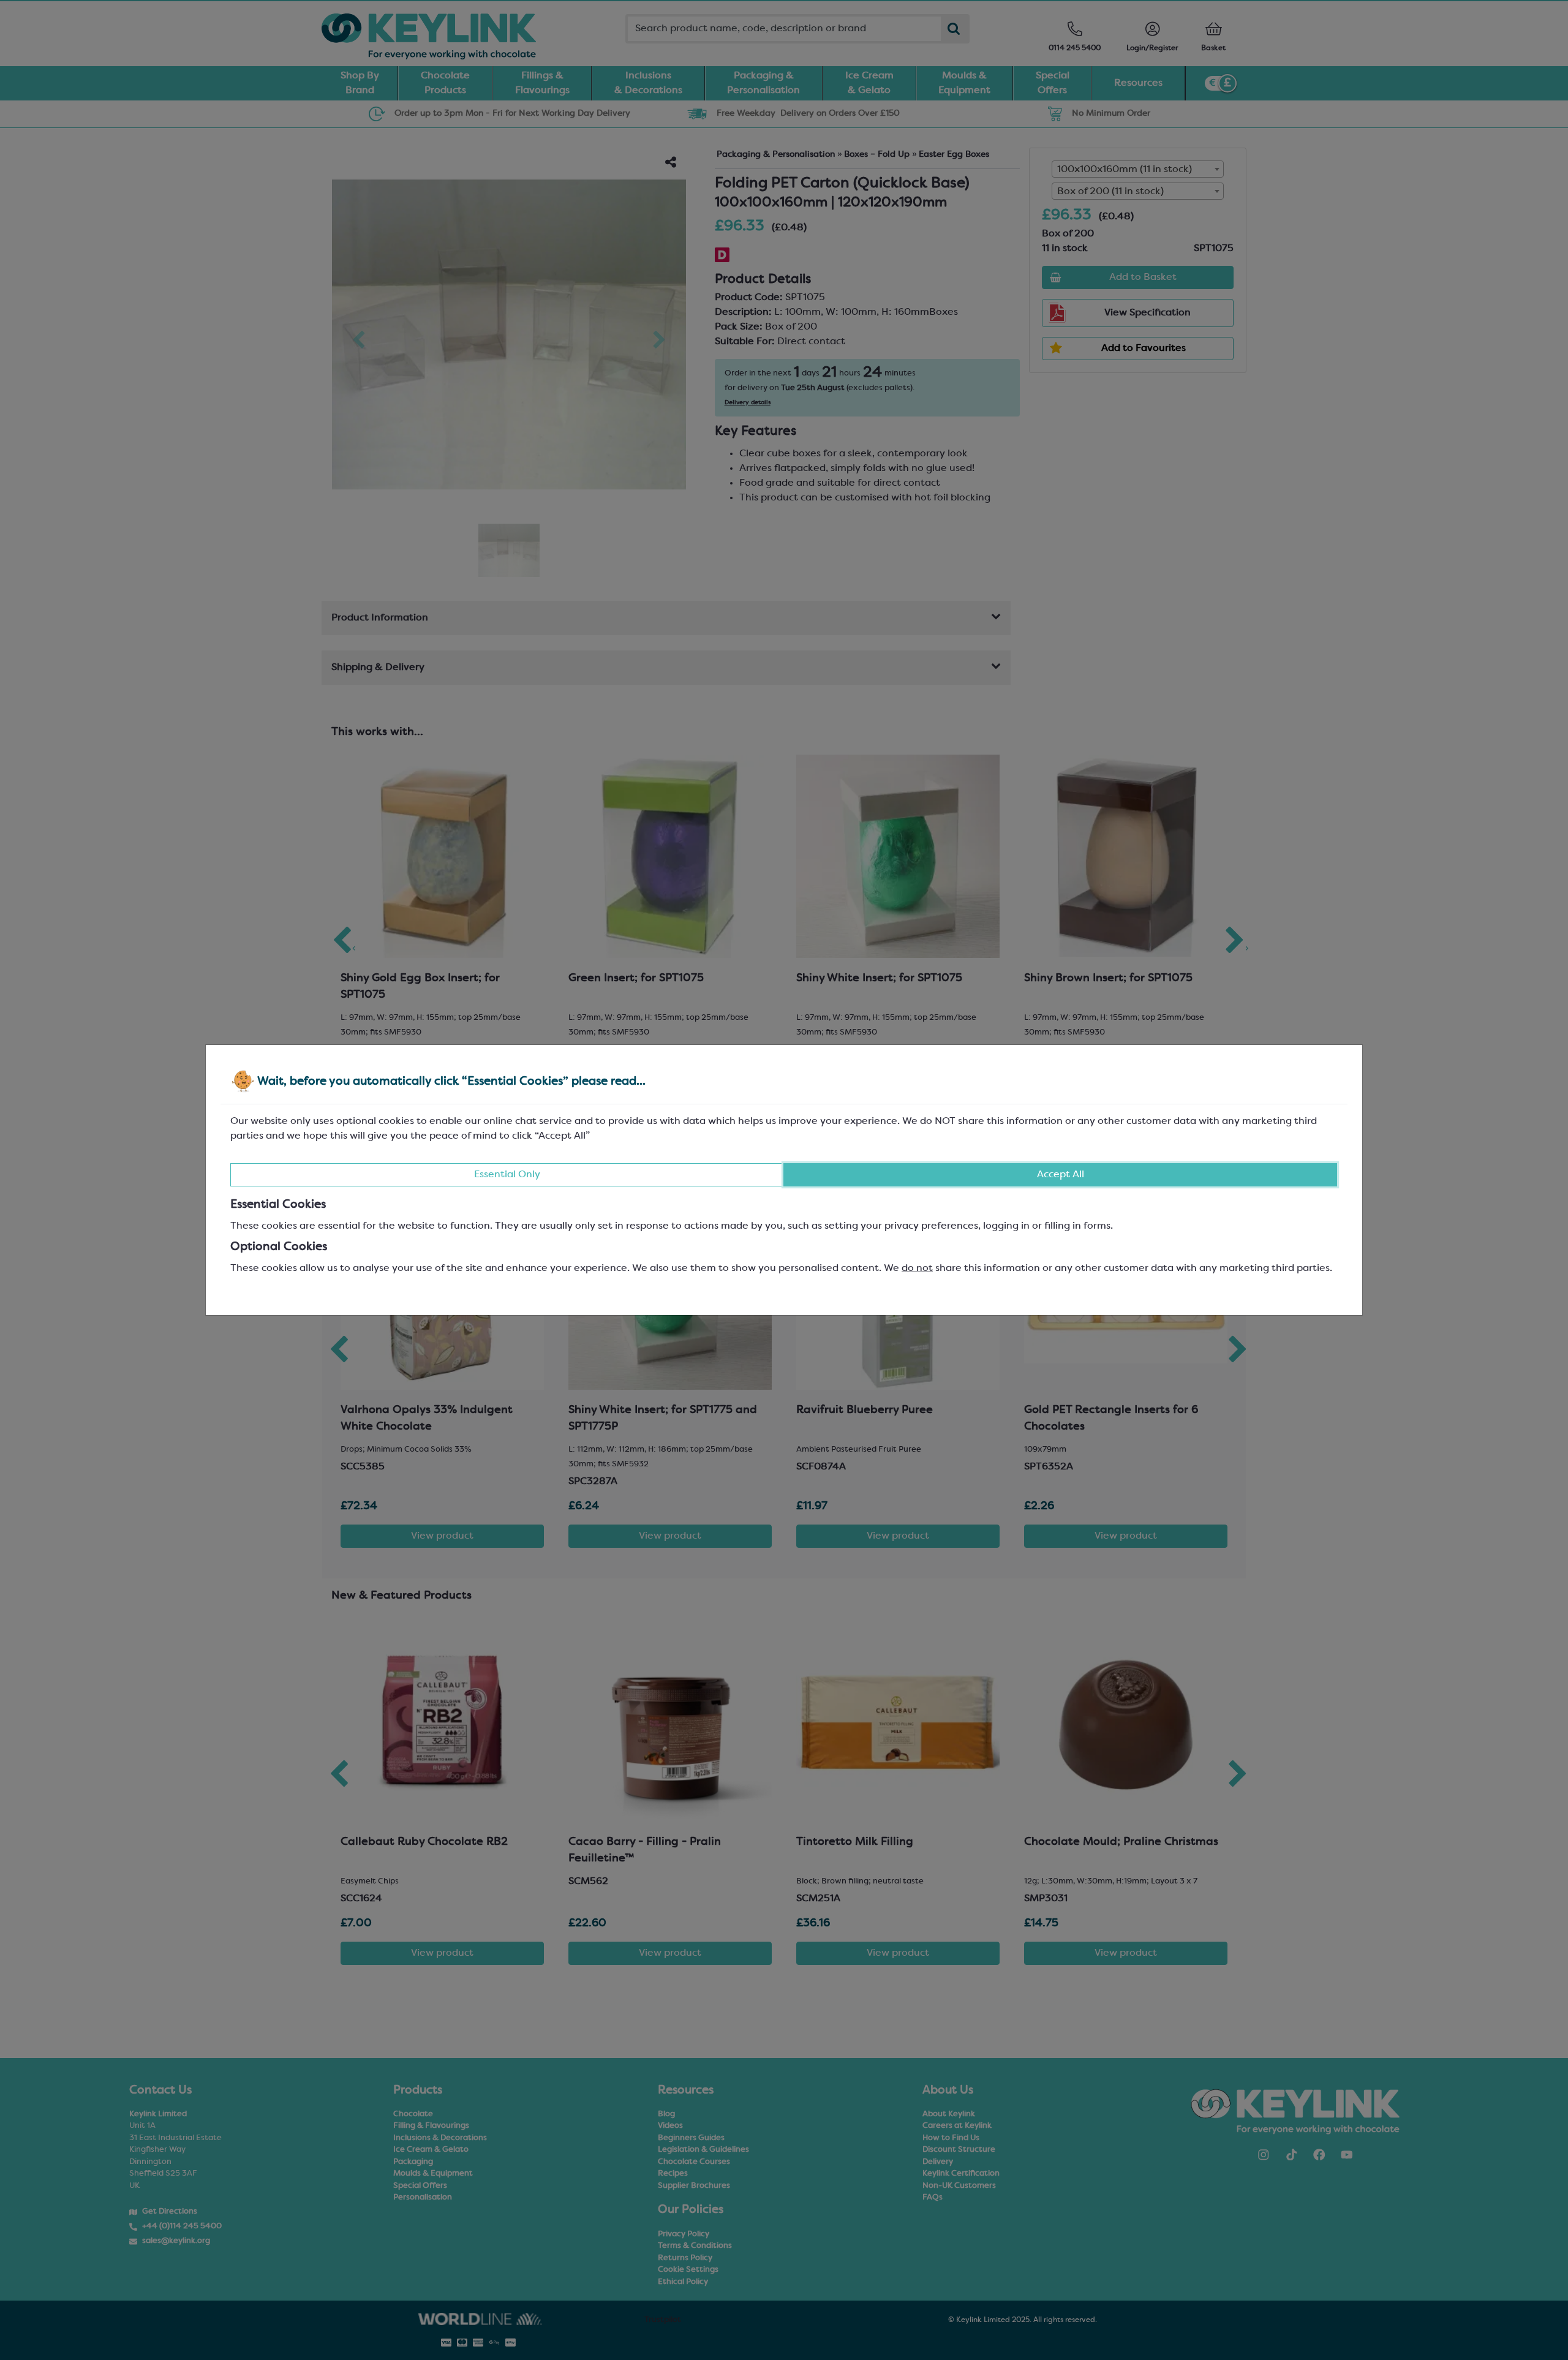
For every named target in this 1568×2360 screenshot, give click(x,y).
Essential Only (507, 1175)
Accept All (1061, 1175)
